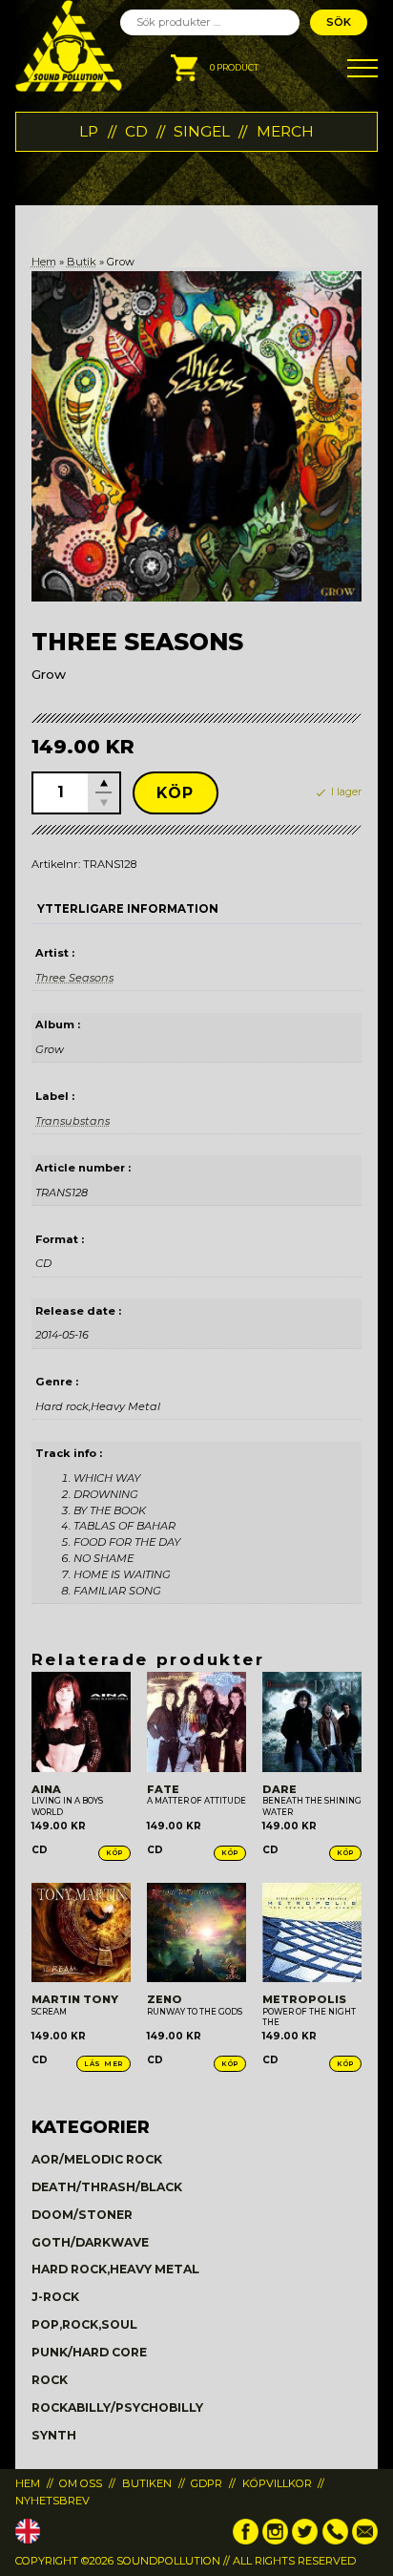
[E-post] (365, 2541)
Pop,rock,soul (84, 2324)
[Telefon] (335, 2541)
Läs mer (103, 2064)
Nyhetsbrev (52, 2501)
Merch (285, 131)
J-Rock (55, 2297)
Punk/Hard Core (89, 2352)
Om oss (81, 2483)
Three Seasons (74, 978)
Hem (44, 262)
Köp (176, 793)
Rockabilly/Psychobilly (117, 2407)
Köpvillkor (277, 2483)
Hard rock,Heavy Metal (115, 2269)
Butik (82, 262)
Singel (202, 131)
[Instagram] (275, 2541)
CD (136, 131)
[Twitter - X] (305, 2541)
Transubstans (72, 1121)
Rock (50, 2380)
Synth (54, 2435)
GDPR (207, 2483)
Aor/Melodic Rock (97, 2159)
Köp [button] (114, 1853)
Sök (339, 22)
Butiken (147, 2483)
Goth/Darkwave (90, 2242)
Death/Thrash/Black (107, 2187)
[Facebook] (246, 2541)
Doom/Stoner (82, 2215)
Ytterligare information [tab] (128, 909)
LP (89, 131)
